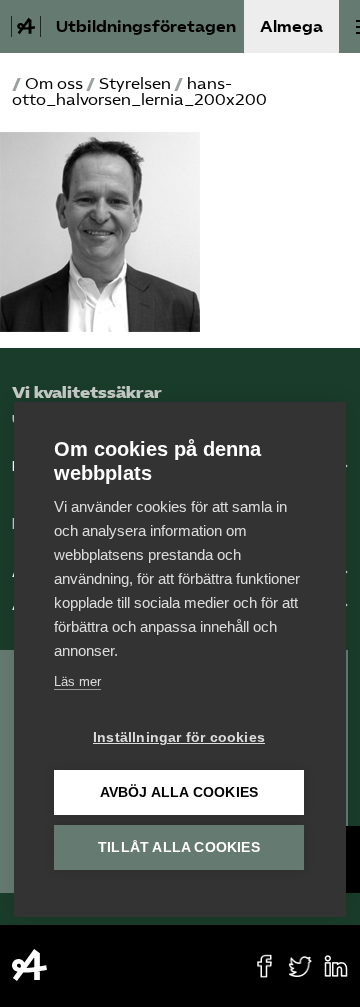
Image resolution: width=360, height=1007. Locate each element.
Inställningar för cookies (179, 737)
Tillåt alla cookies (179, 847)
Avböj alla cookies (179, 792)
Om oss (54, 83)
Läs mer (77, 681)
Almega (291, 26)
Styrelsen (135, 83)
